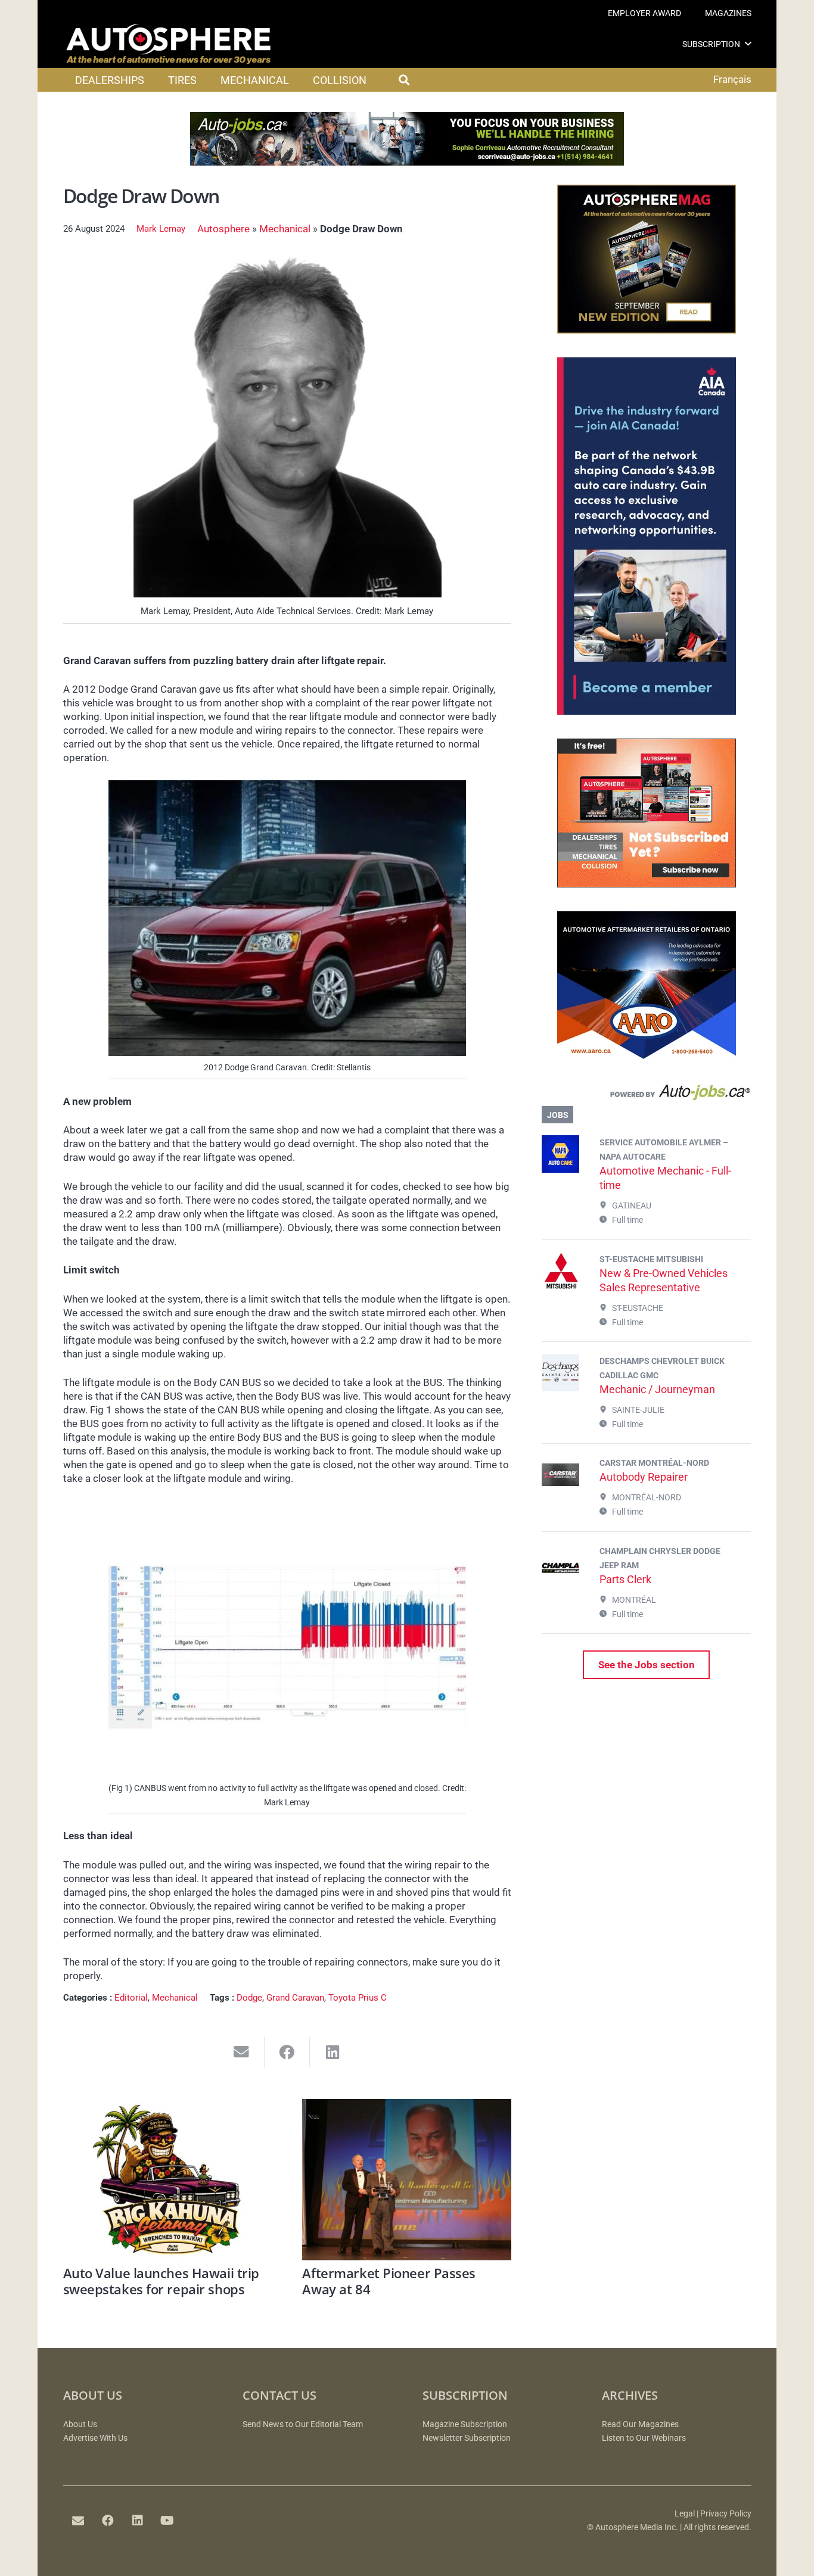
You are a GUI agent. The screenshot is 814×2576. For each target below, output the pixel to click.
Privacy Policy (726, 2514)
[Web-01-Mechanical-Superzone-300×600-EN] (647, 711)
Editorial (131, 1998)
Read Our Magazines (640, 2424)
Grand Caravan (295, 1998)
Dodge (249, 1998)
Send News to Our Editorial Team (303, 2424)
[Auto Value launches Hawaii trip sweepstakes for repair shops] (168, 2180)
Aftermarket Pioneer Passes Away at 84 (389, 2281)
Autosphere (223, 229)
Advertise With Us (95, 2438)
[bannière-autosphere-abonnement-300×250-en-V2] (647, 884)
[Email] (78, 2521)
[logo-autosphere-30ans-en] (169, 44)
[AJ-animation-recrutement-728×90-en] (407, 162)
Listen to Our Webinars (644, 2438)
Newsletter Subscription (467, 2438)
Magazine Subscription (465, 2424)
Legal (685, 2514)
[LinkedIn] (138, 2521)
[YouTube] (167, 2521)
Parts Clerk (625, 1579)
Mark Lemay (161, 229)
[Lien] (646, 1095)
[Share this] (288, 2052)
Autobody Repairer (644, 1477)
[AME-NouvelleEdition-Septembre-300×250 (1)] (647, 330)
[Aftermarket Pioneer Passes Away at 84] (407, 2180)
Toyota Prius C (358, 1998)
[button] (748, 44)
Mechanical (285, 229)
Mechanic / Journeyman (657, 1389)
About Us (80, 2424)
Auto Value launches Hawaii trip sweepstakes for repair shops (161, 2281)
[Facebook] (108, 2521)
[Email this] (242, 2052)
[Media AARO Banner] (647, 1057)
